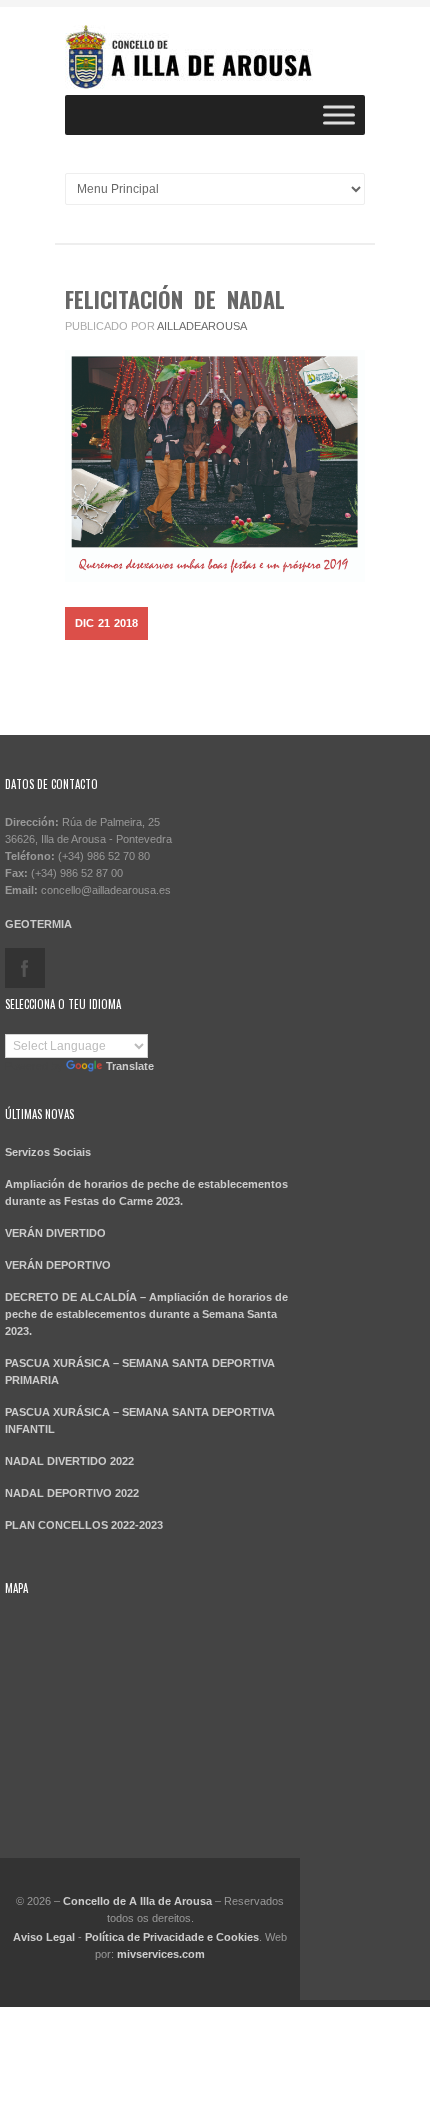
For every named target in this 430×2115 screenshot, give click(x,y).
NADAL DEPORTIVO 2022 (72, 1493)
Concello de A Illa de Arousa (137, 1901)
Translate (130, 1066)
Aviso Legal (44, 1937)
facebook (25, 968)
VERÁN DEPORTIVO (58, 1265)
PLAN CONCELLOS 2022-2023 (84, 1525)
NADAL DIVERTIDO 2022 (69, 1461)
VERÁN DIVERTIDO (55, 1233)
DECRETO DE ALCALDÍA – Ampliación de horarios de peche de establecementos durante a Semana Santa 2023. (146, 1314)
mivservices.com (161, 1954)
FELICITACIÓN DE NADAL (175, 299)
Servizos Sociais (48, 1152)
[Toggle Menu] (339, 114)
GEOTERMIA (38, 924)
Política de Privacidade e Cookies (172, 1937)
